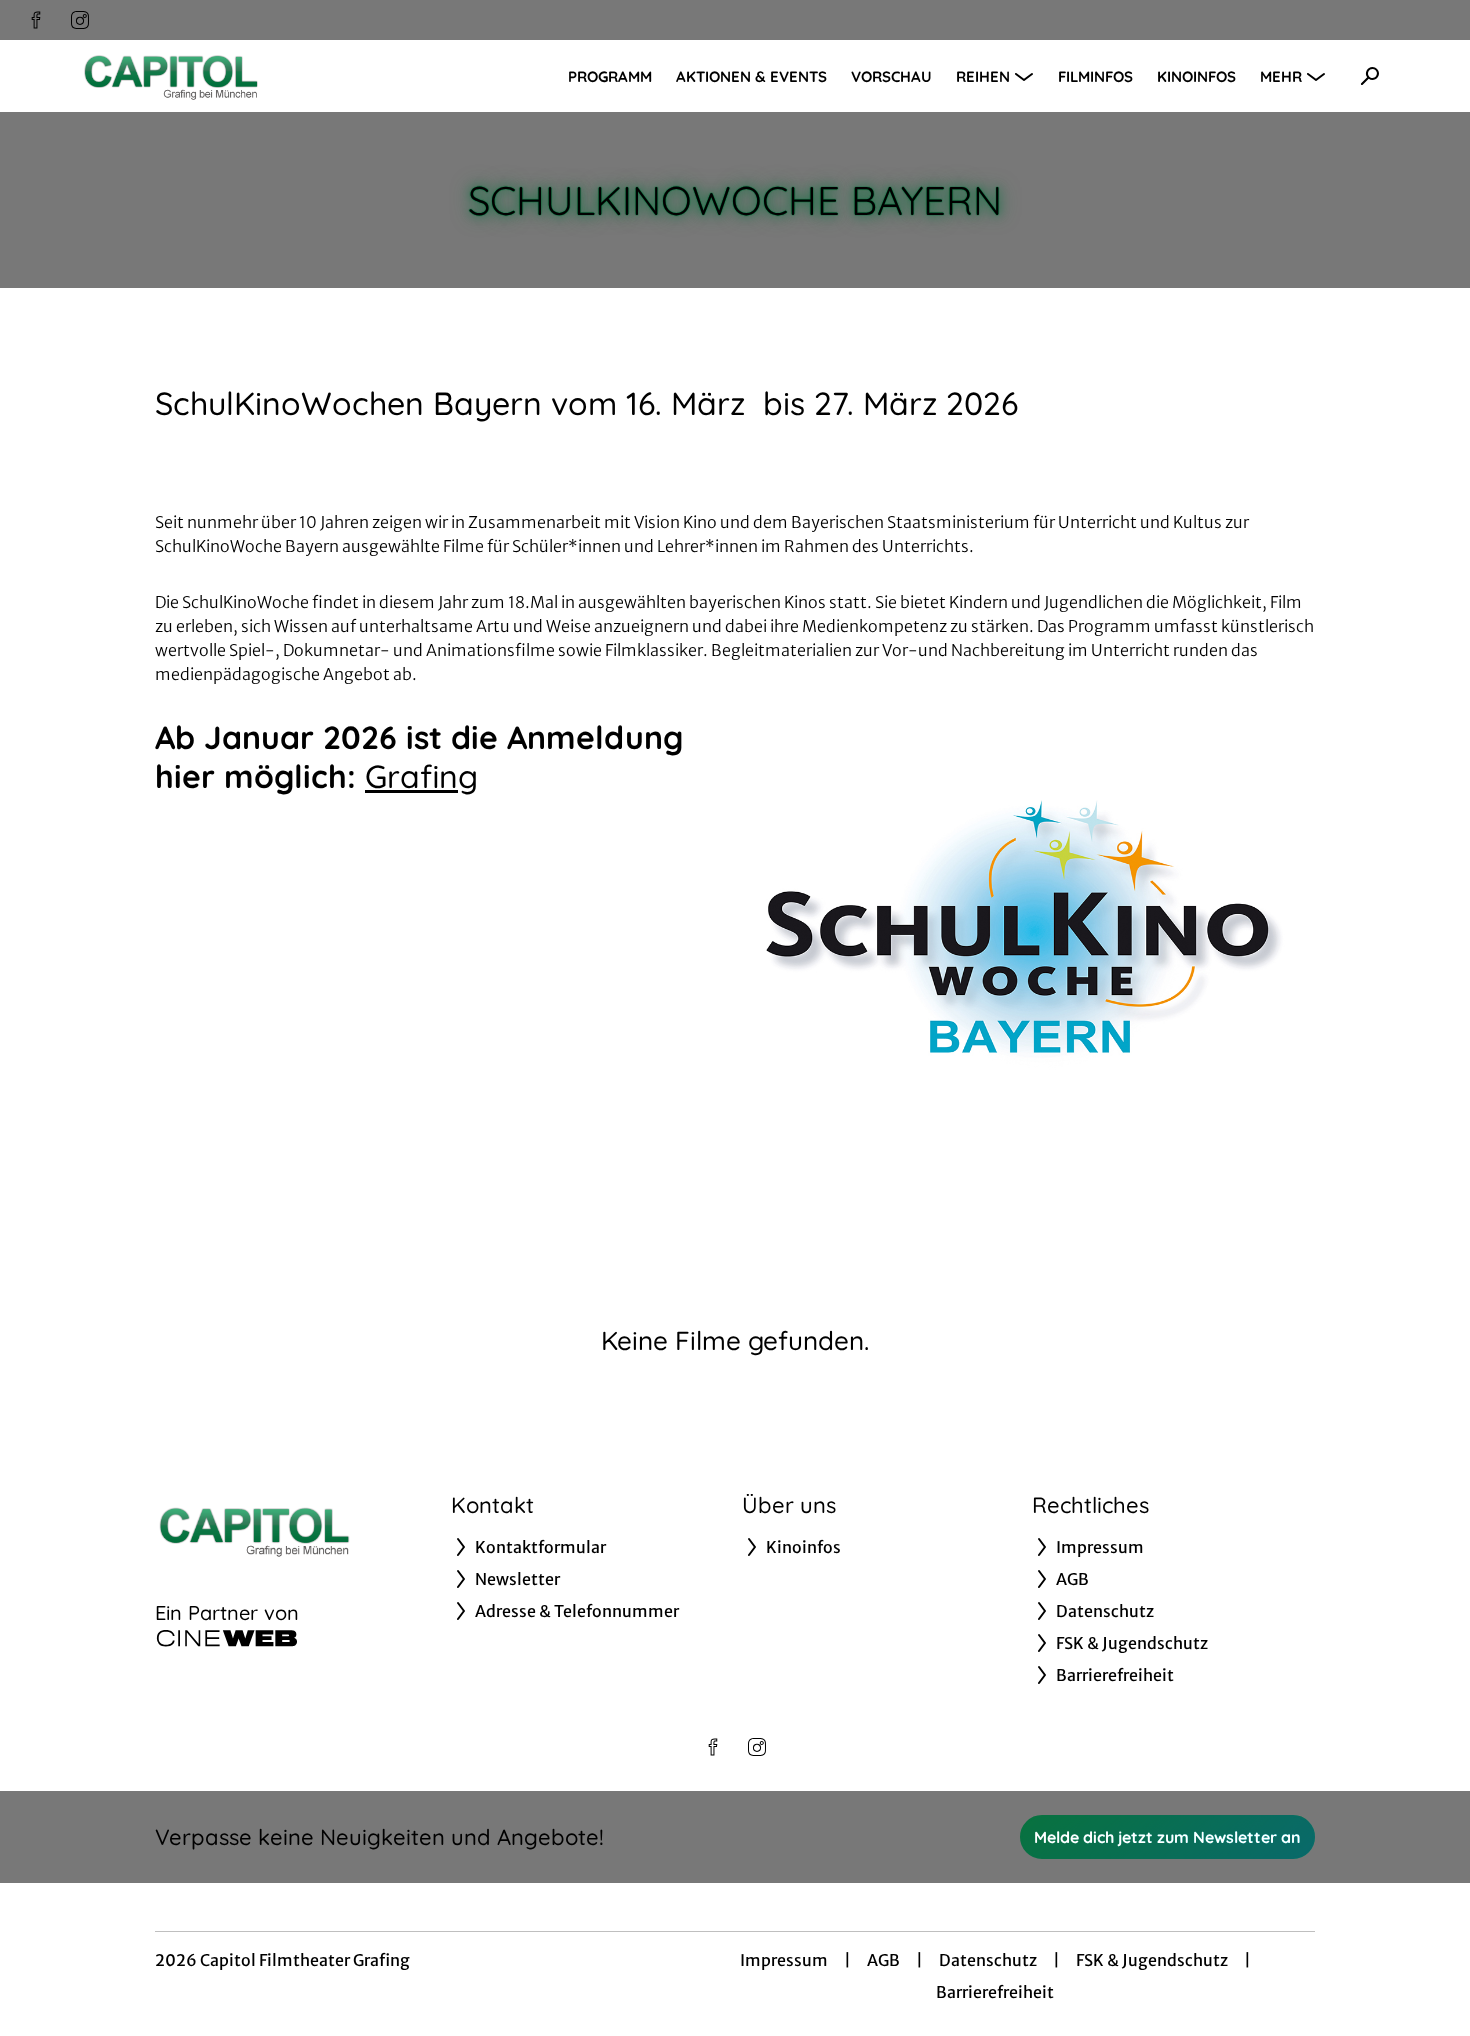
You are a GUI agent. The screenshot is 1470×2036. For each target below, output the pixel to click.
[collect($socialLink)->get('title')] (36, 20)
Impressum (784, 1960)
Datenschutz (988, 1960)
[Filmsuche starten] (1370, 76)
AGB (883, 1960)
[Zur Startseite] (220, 76)
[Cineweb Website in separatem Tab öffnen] (227, 1638)
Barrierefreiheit (995, 1992)
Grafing (421, 776)
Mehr (1281, 76)
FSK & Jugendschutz (1152, 1960)
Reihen (983, 76)
